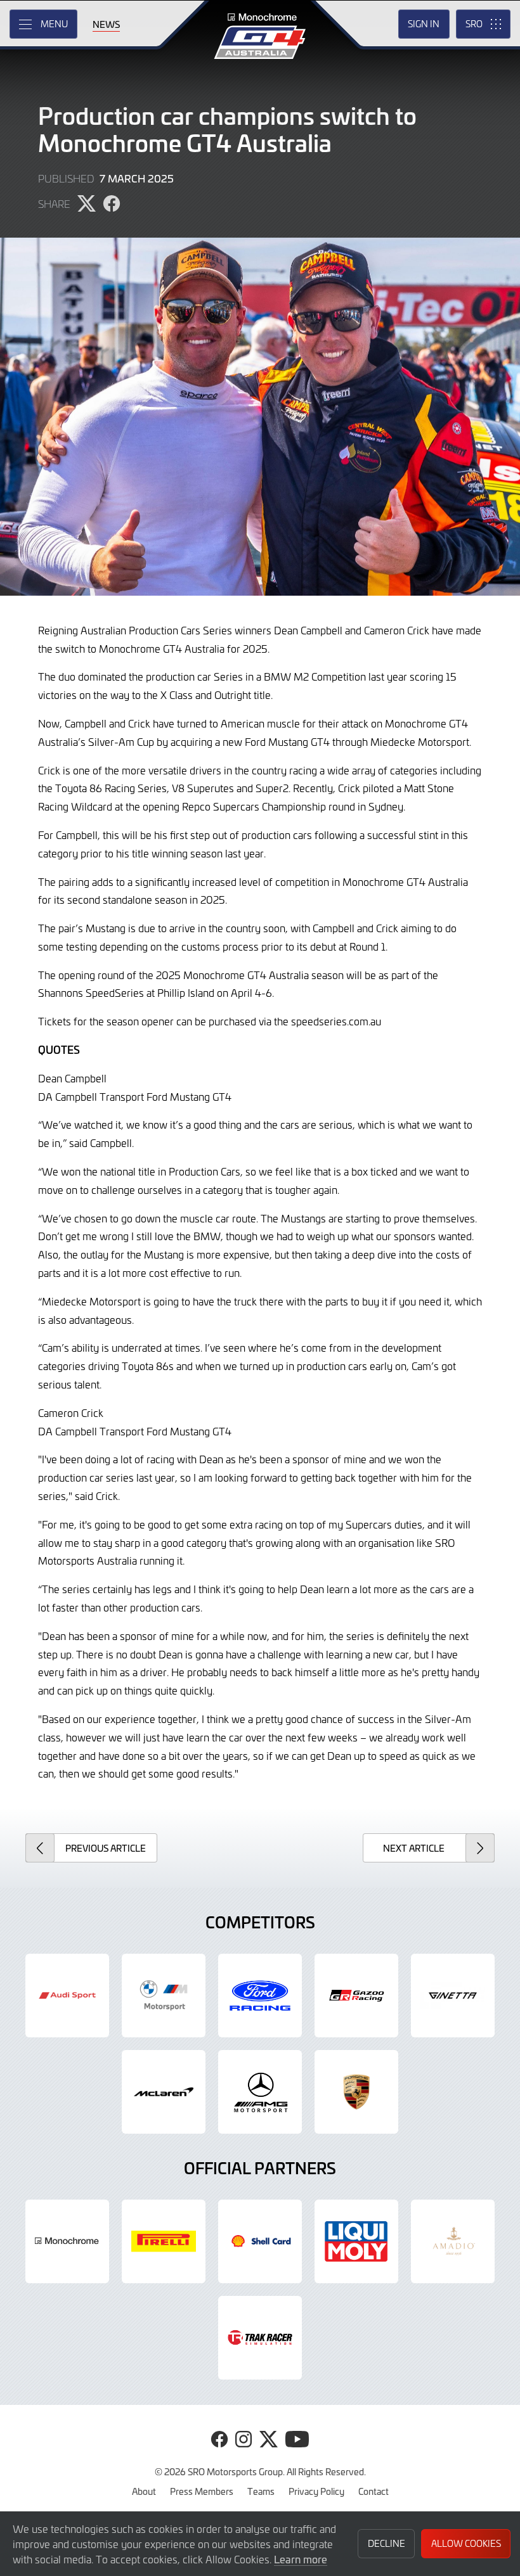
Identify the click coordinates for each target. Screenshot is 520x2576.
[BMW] (164, 1996)
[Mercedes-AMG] (260, 2092)
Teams (261, 2491)
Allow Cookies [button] (466, 2543)
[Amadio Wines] (453, 2241)
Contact (374, 2491)
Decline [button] (387, 2543)
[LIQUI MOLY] (356, 2241)
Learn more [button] (301, 2559)
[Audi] (67, 1996)
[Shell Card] (260, 2241)
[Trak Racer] (260, 2338)
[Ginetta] (453, 1996)
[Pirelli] (164, 2241)
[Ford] (260, 1996)
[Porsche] (356, 2092)
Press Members (202, 2491)
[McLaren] (164, 2092)
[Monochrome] (67, 2241)
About (144, 2491)
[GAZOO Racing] (356, 1996)
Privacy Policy (316, 2491)
